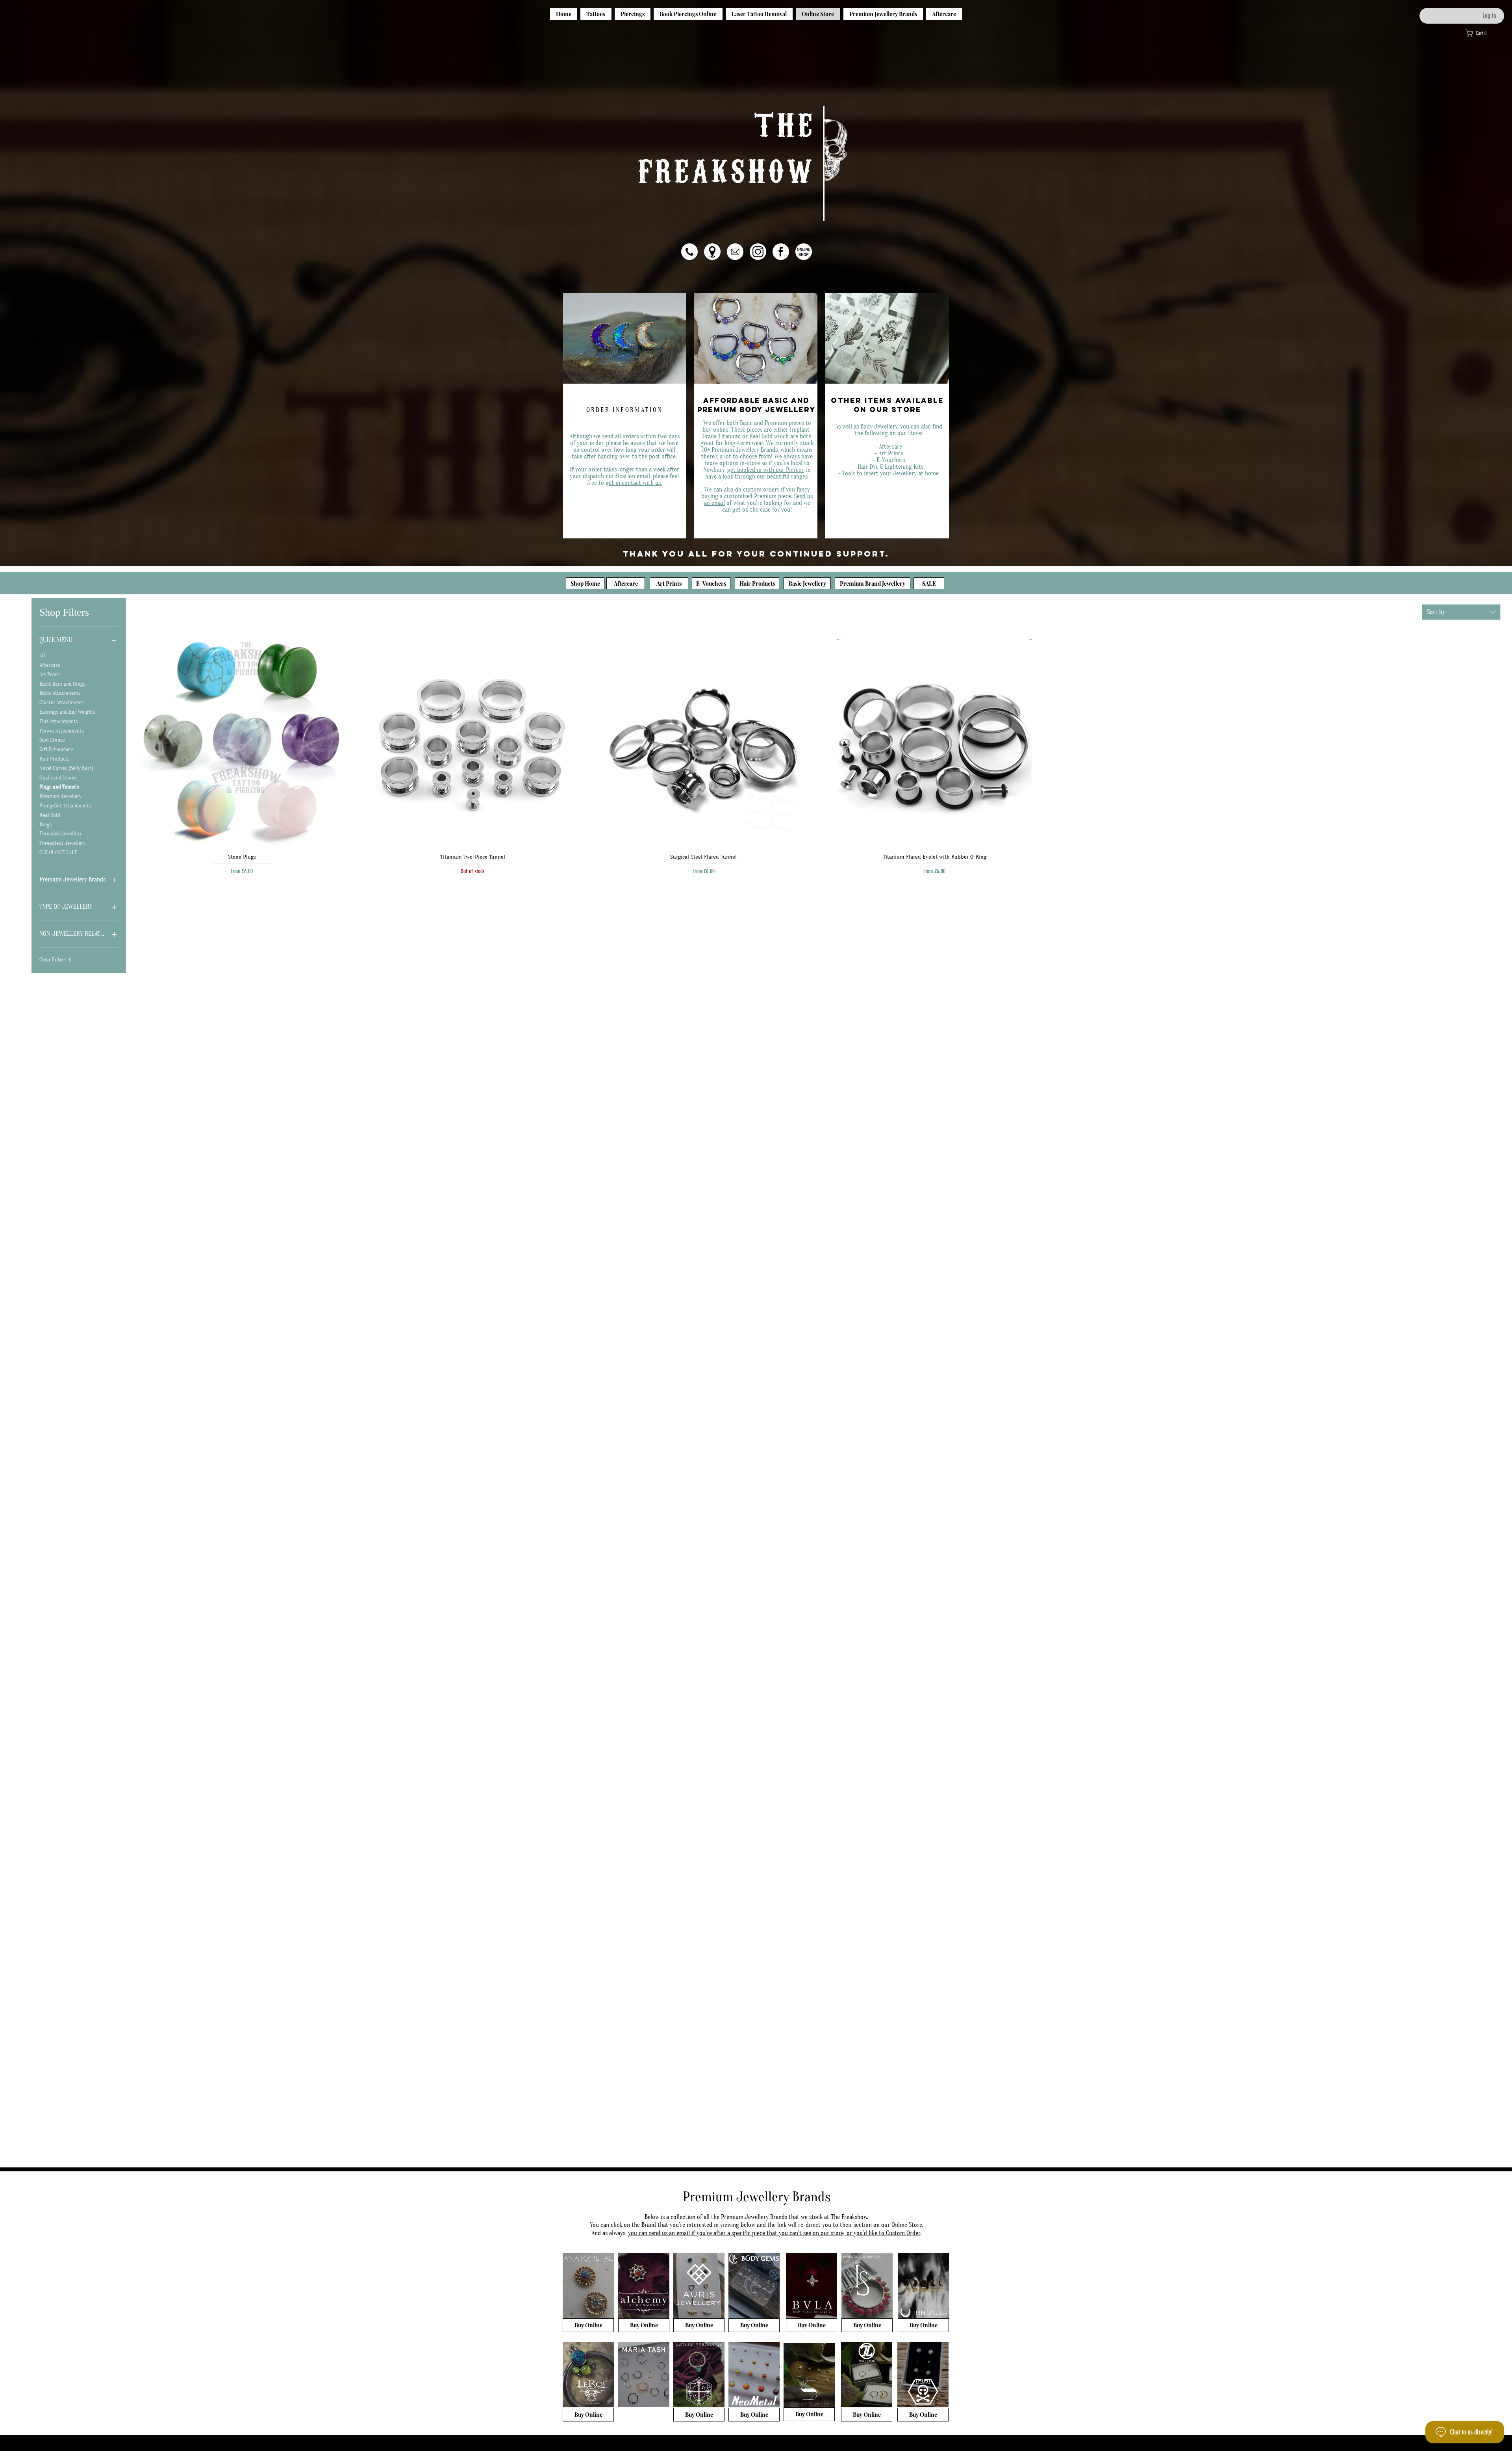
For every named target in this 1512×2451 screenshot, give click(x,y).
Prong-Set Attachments (65, 806)
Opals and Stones (58, 778)
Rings (46, 825)
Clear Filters (55, 960)
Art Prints (50, 675)
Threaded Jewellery (61, 834)
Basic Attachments (60, 693)
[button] (712, 252)
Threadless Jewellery (62, 843)
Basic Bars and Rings (62, 684)
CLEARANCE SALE (58, 853)
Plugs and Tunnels (59, 787)
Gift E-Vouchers (57, 750)
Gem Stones (52, 740)
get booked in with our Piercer (765, 470)
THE (785, 122)
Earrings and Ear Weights (68, 712)
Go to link (839, 120)
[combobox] (1461, 612)
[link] (1486, 33)
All (42, 656)
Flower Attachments (62, 731)
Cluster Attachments (62, 703)
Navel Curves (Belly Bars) (66, 768)
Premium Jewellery (60, 796)
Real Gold (50, 815)
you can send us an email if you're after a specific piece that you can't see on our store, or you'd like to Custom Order (774, 2233)
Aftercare (50, 665)
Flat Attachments (59, 722)
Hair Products (55, 759)
